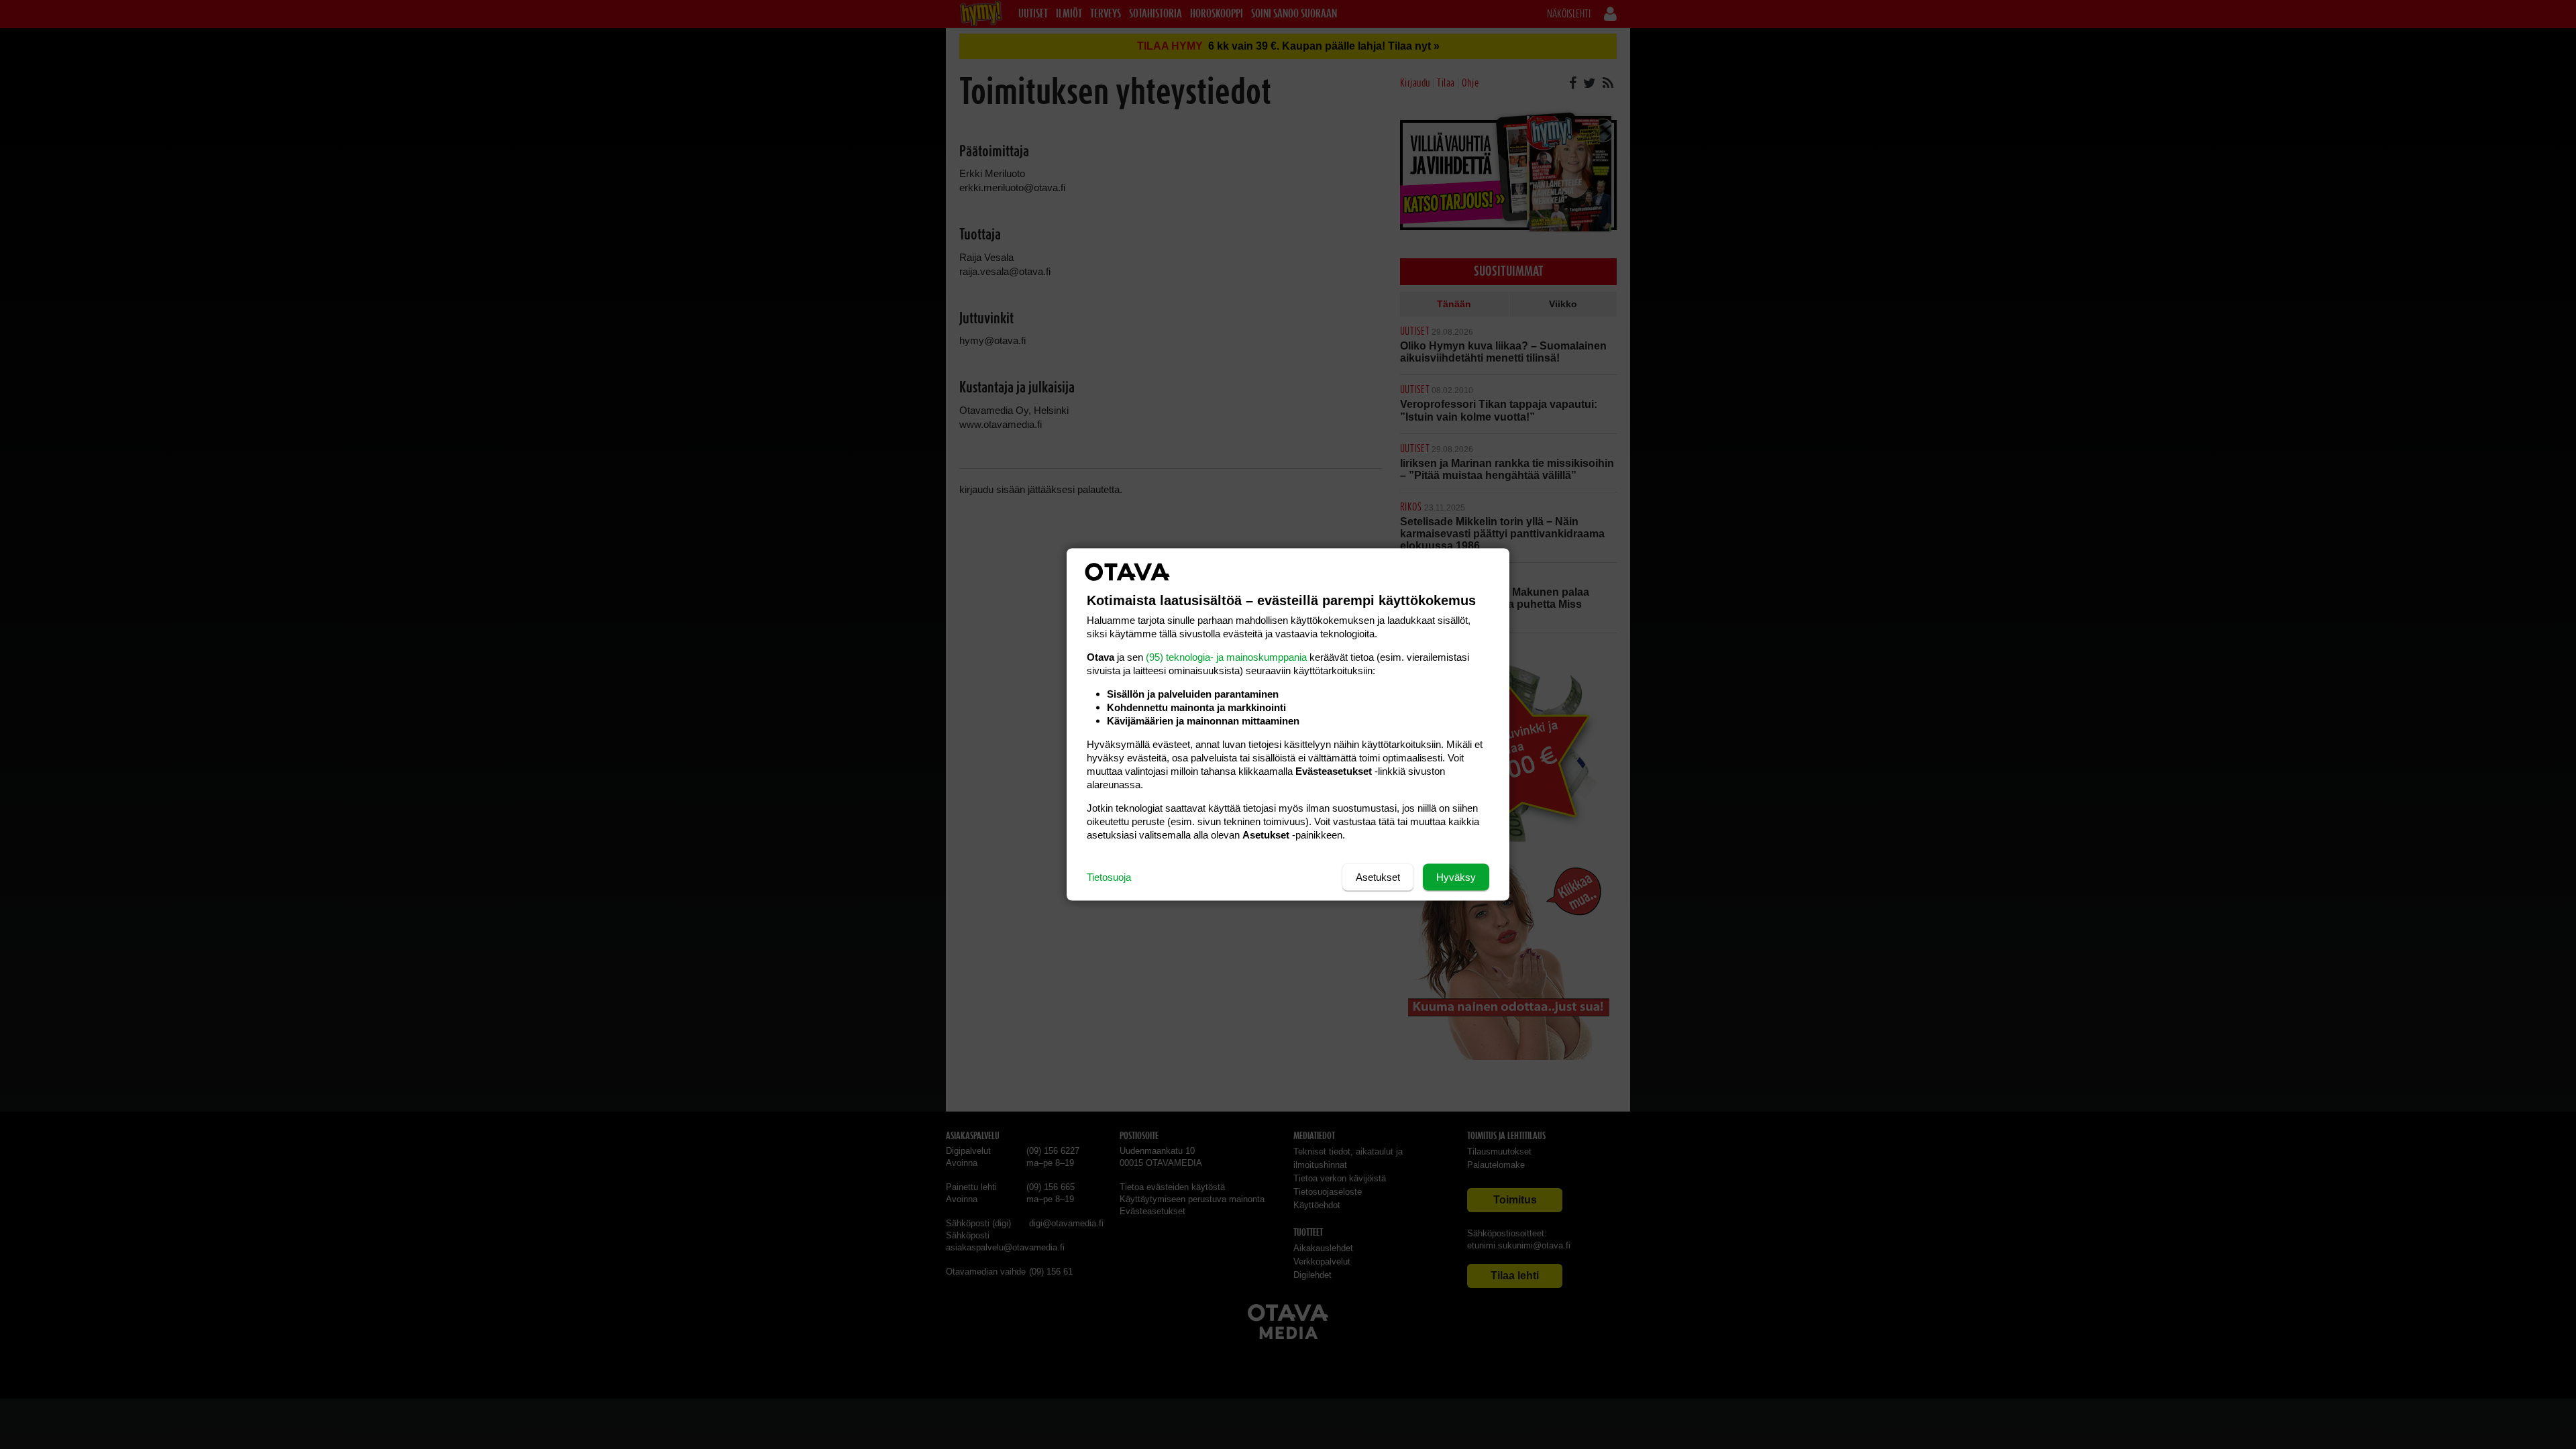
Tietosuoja (1109, 877)
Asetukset (1378, 877)
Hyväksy (1456, 877)
